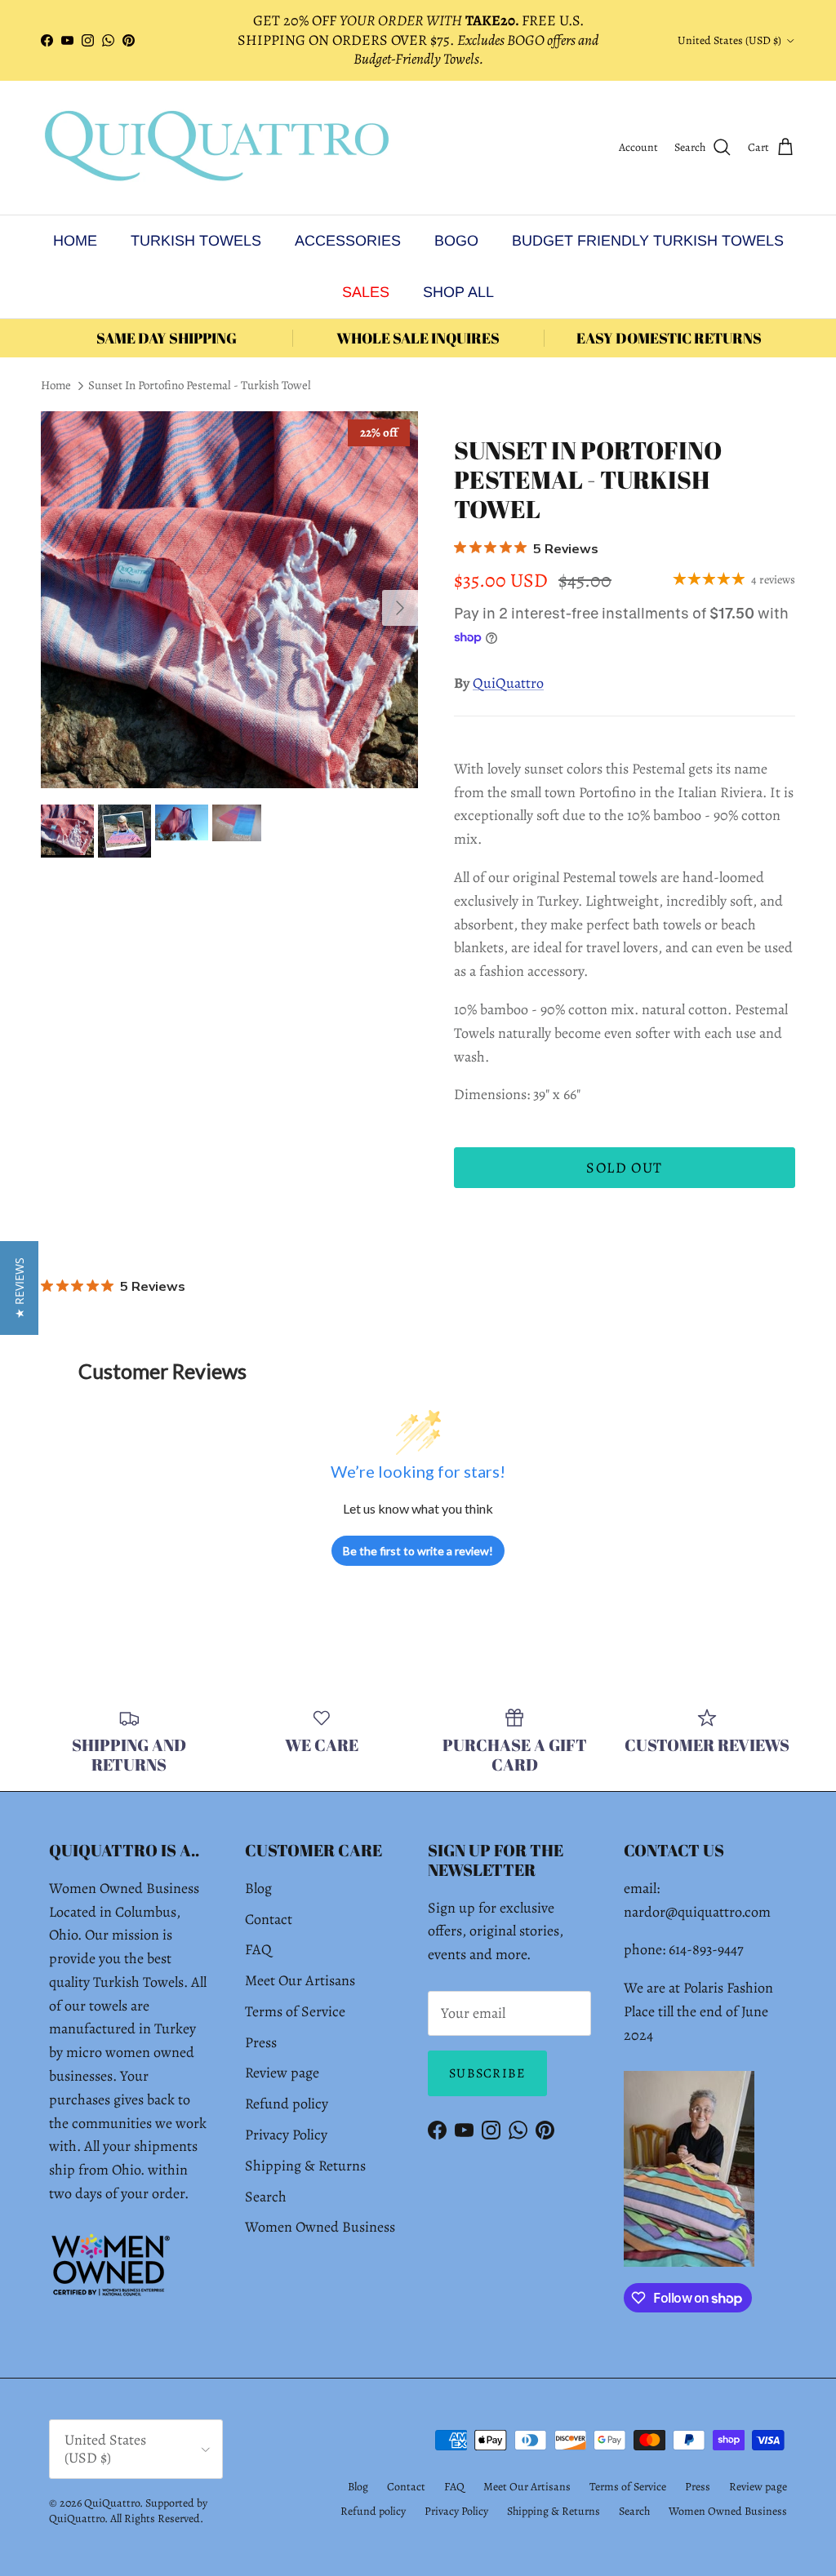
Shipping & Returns (305, 2166)
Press (261, 2042)
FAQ (258, 1949)
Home (56, 386)
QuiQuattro (508, 683)
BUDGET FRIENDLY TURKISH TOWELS (648, 241)
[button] (19, 1288)
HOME (75, 241)
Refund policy (287, 2104)
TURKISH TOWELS (196, 241)
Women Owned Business (320, 2227)
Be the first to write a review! (418, 1551)
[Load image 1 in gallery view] (229, 600)
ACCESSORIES (348, 241)
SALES (366, 292)
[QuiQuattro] (216, 148)
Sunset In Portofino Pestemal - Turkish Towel (200, 386)
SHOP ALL (458, 292)
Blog (258, 1888)
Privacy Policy (286, 2135)
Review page (282, 2073)
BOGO (456, 241)
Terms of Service (295, 2011)
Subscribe (487, 2073)
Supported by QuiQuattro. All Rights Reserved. (128, 2511)
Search (266, 2197)
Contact (269, 1919)
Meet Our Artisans (300, 1980)
